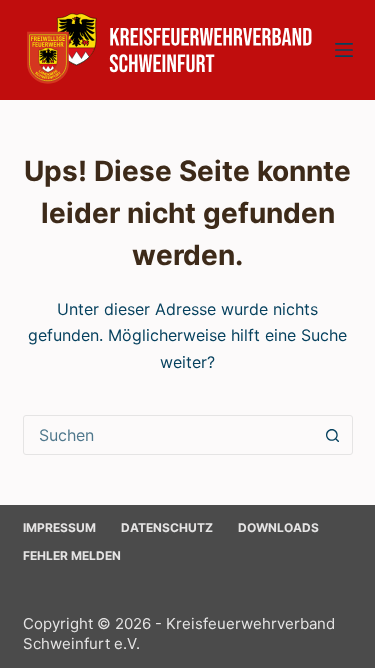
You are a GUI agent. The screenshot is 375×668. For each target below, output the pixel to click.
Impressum (59, 527)
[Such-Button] (333, 435)
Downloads (278, 527)
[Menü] (344, 50)
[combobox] (169, 435)
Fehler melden (72, 555)
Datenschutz (167, 527)
